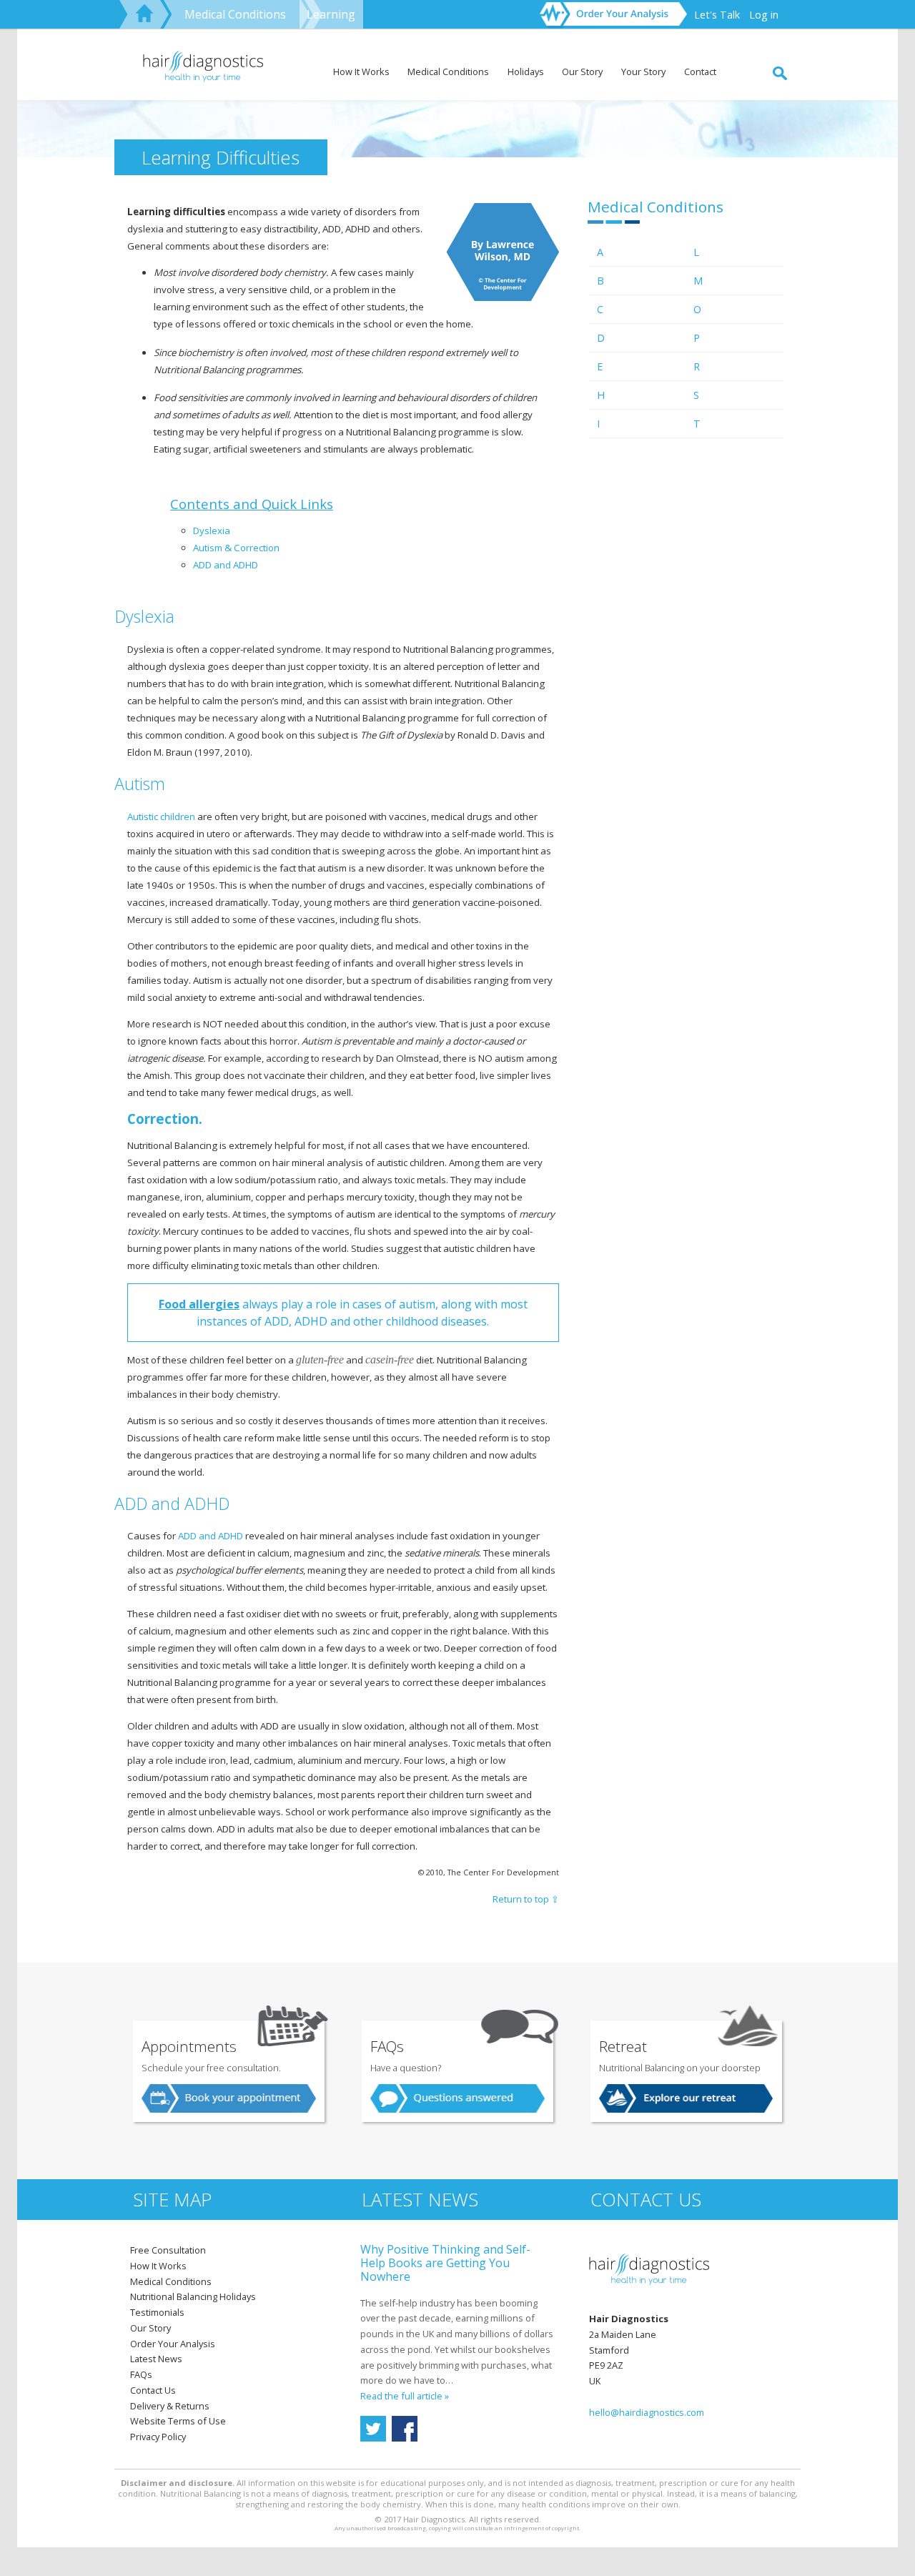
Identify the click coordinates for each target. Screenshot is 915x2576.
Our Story (582, 71)
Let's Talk (717, 15)
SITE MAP (172, 2200)
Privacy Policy (158, 2437)
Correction (257, 548)
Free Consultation (168, 2250)
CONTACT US (646, 2200)
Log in (764, 15)
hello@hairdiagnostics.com (647, 2412)
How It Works (361, 71)
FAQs (141, 2374)
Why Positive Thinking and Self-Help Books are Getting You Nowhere (445, 2263)
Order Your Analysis (173, 2344)
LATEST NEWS (420, 2200)
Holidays (526, 71)
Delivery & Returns (170, 2406)
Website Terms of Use (178, 2421)
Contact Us (153, 2390)
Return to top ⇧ (526, 1899)
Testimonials (157, 2312)
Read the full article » (405, 2396)
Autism (208, 548)
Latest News (156, 2359)
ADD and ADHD (226, 565)
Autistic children (161, 816)
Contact (700, 71)
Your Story (643, 71)
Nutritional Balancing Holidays (193, 2296)
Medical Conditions (235, 14)
